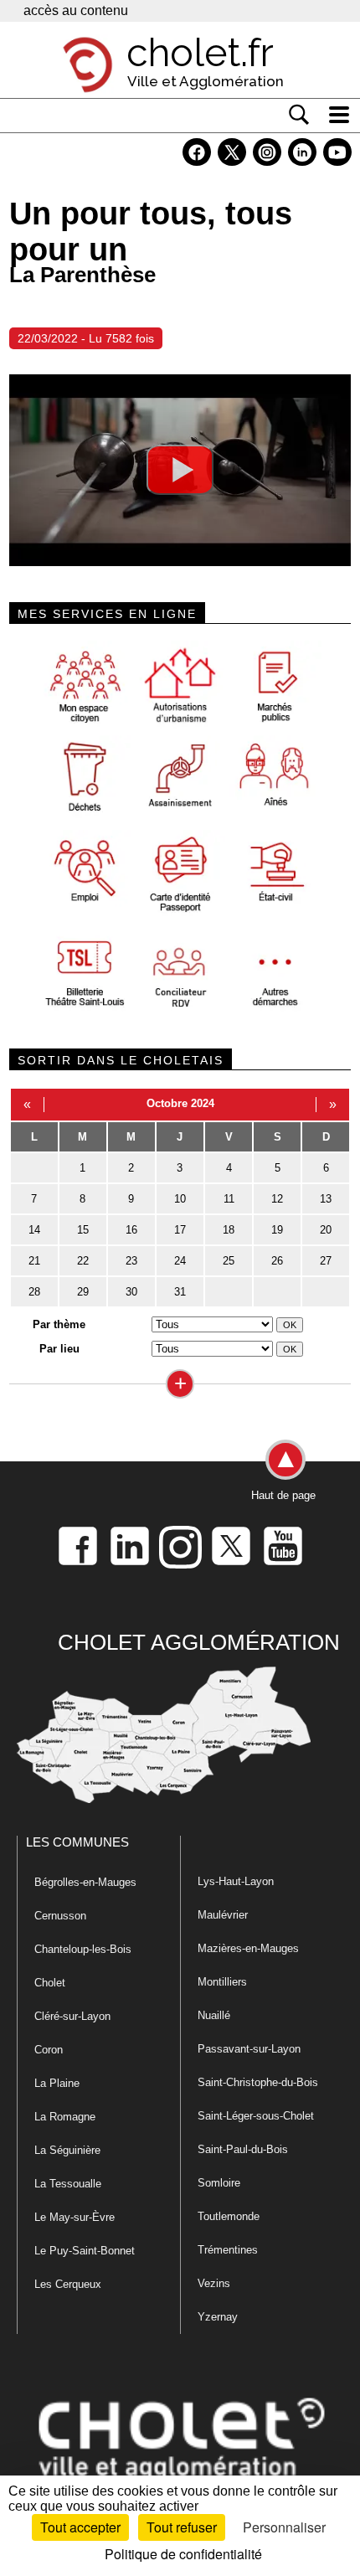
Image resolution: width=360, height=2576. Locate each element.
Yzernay (218, 2317)
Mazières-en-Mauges (248, 1948)
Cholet (50, 1983)
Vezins (214, 2283)
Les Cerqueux (68, 2284)
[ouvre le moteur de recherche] (299, 115)
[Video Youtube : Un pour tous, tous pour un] (180, 470)
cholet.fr (200, 53)
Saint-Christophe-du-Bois (258, 2082)
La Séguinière (67, 2150)
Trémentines (228, 2250)
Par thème (59, 1324)
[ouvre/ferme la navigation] (339, 115)
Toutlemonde (229, 2216)
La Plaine (57, 2083)
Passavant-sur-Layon (249, 2049)
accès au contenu (76, 10)
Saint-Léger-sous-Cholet (256, 2116)
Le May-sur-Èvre (75, 2217)
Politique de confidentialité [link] (183, 2554)
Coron (49, 2050)
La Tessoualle (68, 2184)
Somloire (219, 2183)
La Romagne (65, 2117)
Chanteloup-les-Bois (83, 1949)
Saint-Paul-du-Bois (243, 2149)
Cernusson (60, 1916)
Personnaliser (284, 2527)
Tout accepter (80, 2527)
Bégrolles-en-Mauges (85, 1882)
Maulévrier (223, 1915)
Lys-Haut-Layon (236, 1881)
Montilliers (222, 1982)
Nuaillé (214, 2015)
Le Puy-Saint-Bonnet (85, 2251)
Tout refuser (182, 2527)
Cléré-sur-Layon (72, 2016)
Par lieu (59, 1349)
